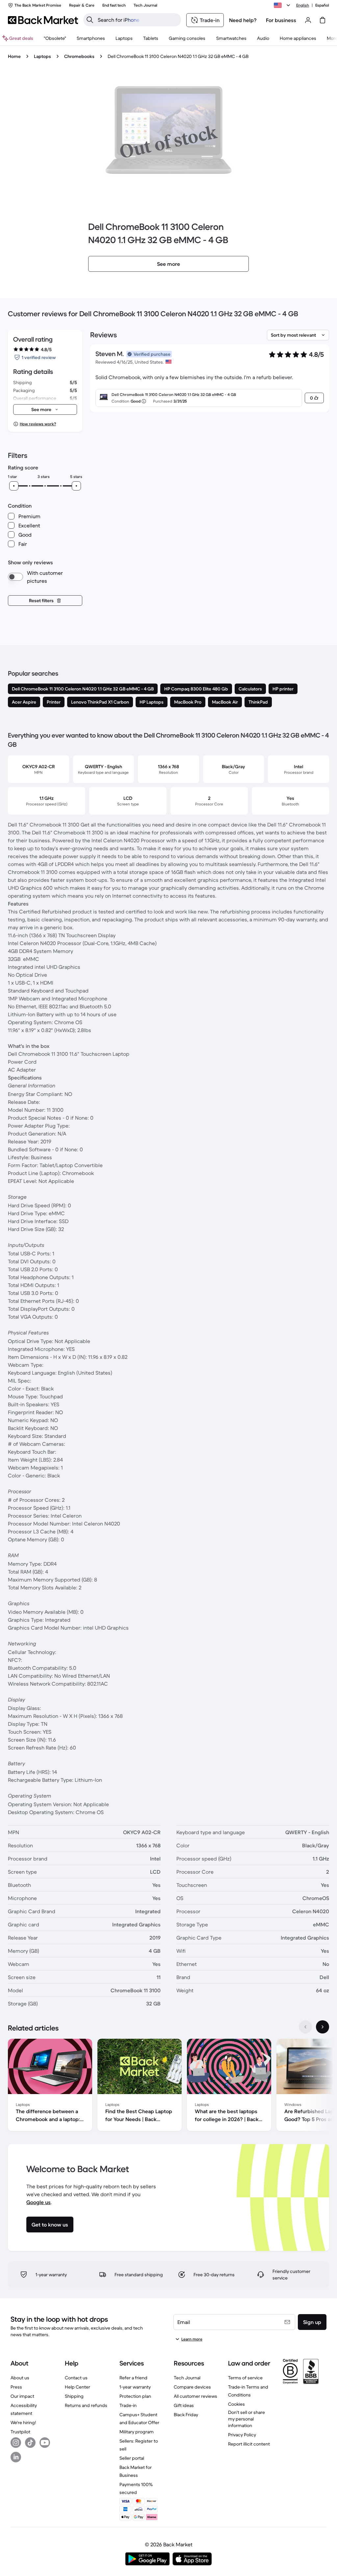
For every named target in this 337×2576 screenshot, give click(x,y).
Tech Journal (187, 2378)
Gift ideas (184, 2405)
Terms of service (245, 2378)
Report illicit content (249, 2444)
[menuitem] (91, 38)
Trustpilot (20, 2432)
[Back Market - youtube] (45, 2443)
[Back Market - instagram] (16, 2443)
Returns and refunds (86, 2405)
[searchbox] (137, 20)
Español (322, 5)
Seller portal (132, 2458)
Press (16, 2387)
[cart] (323, 20)
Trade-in (128, 2405)
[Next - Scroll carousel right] (323, 2027)
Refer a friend (133, 2378)
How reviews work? (38, 424)
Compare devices (192, 2387)
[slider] (14, 486)
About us (20, 2378)
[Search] (90, 20)
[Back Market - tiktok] (30, 2443)
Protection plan (135, 2396)
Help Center (78, 2387)
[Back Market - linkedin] (16, 2457)
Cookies (236, 2404)
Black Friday (186, 2415)
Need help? (243, 20)
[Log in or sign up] (308, 20)
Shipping (74, 2396)
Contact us (76, 2378)
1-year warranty (135, 2387)
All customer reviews (195, 2396)
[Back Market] (43, 20)
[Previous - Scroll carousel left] (305, 2027)
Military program (137, 2432)
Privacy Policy (242, 2435)
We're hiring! (23, 2422)
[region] (168, 2086)
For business (281, 20)
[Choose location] (283, 5)
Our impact (22, 2396)
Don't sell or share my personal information (246, 2419)
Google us (39, 2202)
